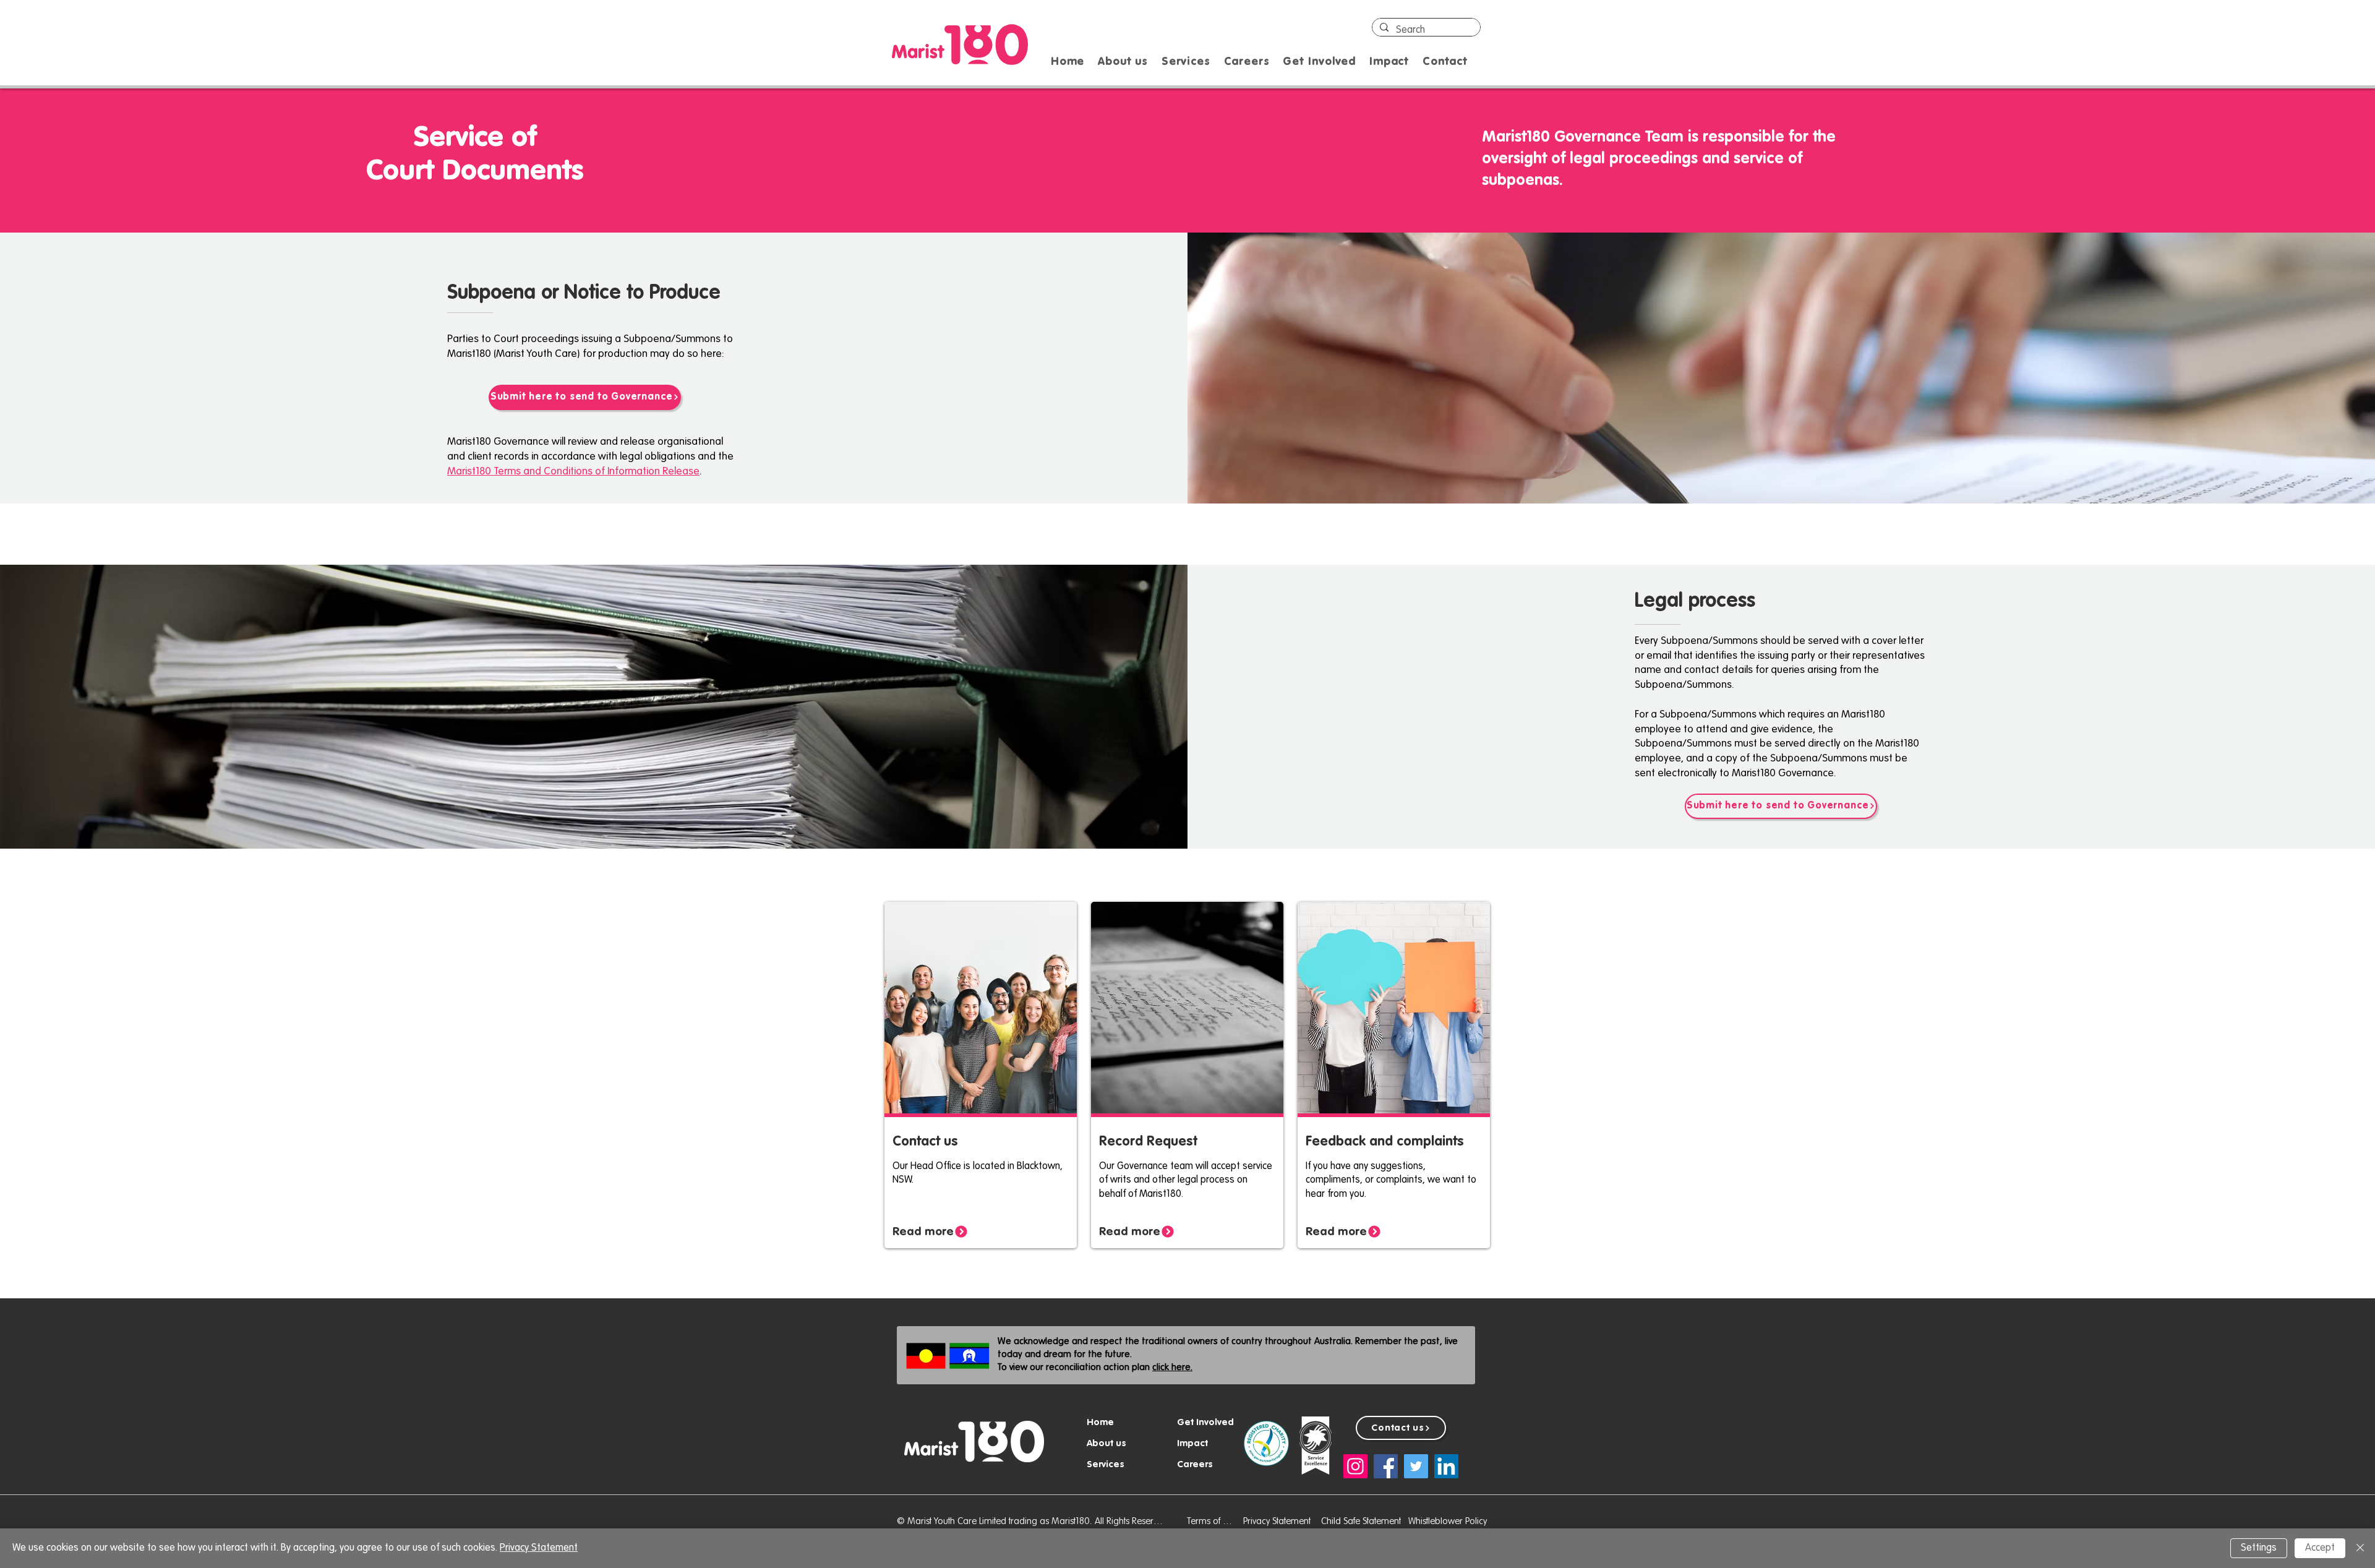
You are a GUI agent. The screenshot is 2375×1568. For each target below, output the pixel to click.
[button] (1186, 62)
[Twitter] (1416, 1466)
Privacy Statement (539, 1548)
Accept (2320, 1548)
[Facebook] (1386, 1466)
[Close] (2360, 1548)
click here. (1172, 1367)
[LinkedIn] (1446, 1466)
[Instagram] (1355, 1466)
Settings (2259, 1548)
